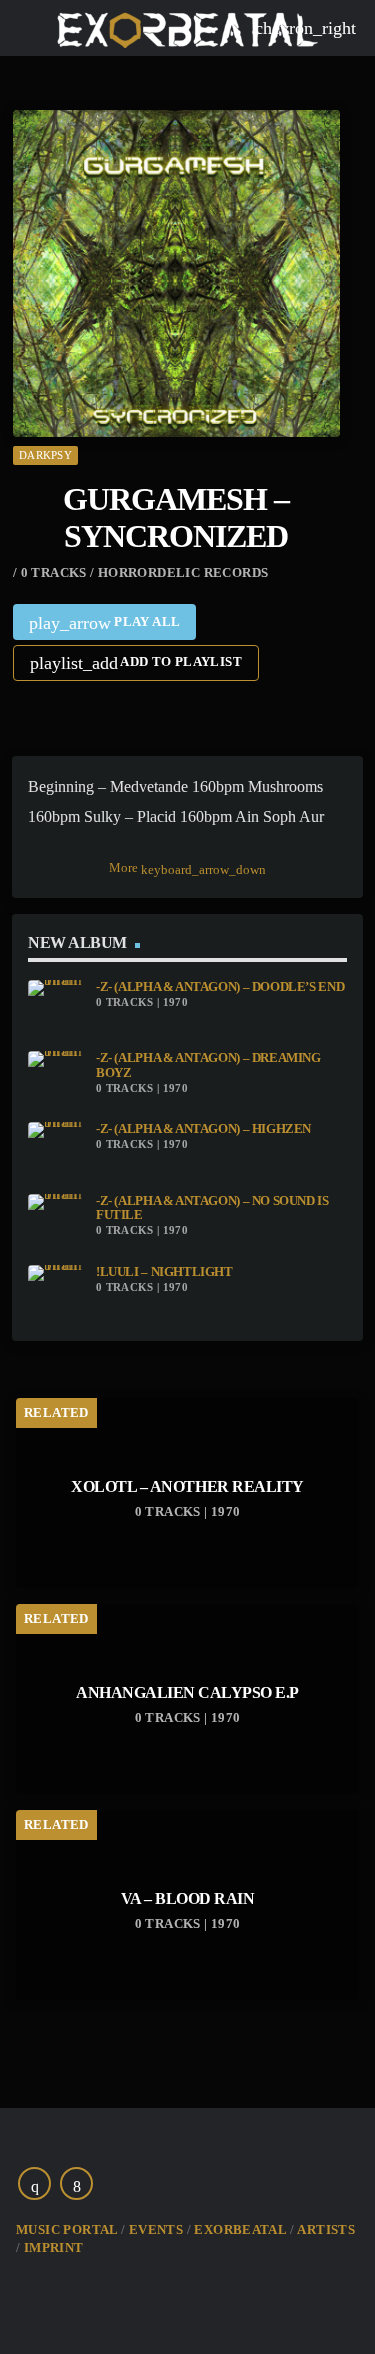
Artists (326, 2229)
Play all (105, 623)
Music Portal (67, 2229)
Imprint (54, 2247)
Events (156, 2229)
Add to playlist (136, 663)
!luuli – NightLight (164, 1272)
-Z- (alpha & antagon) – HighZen (203, 1129)
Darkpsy (45, 455)
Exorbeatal (240, 2229)
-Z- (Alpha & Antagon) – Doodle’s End (220, 987)
